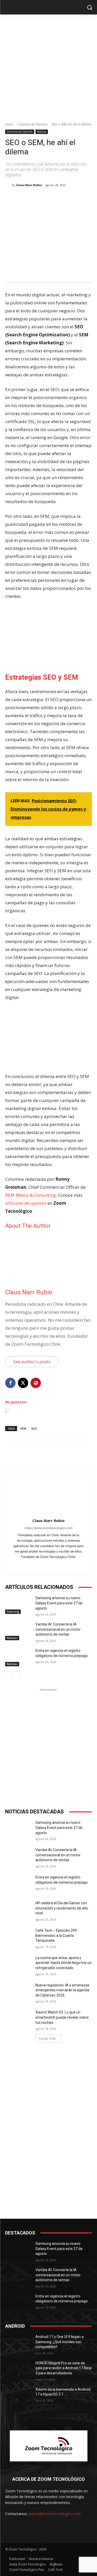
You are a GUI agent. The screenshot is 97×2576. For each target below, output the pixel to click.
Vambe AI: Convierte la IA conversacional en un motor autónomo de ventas (58, 1629)
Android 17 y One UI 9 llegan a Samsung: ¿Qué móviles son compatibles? (59, 2342)
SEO (34, 1428)
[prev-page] (8, 1675)
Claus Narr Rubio (29, 185)
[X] (39, 198)
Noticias (42, 132)
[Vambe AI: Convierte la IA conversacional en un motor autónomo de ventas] (18, 1631)
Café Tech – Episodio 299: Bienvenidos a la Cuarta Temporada (57, 1935)
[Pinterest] (50, 198)
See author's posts (32, 1362)
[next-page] (17, 1675)
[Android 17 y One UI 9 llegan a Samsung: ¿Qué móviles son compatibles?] (18, 2343)
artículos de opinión (26, 1203)
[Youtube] (58, 1565)
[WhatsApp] (62, 198)
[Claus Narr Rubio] (9, 185)
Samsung (13, 1612)
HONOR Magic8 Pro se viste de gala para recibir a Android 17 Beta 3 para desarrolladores (64, 2368)
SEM (23, 1428)
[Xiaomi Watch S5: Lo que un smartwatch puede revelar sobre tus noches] (18, 2019)
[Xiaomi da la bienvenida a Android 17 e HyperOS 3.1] (18, 2396)
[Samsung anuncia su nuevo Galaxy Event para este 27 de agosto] (18, 1605)
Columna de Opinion (32, 124)
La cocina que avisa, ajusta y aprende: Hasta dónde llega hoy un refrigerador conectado (64, 1963)
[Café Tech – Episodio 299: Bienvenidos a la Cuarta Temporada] (18, 1937)
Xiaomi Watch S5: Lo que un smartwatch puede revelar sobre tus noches (62, 2017)
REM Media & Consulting (31, 1195)
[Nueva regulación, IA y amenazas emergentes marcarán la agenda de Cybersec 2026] (18, 1992)
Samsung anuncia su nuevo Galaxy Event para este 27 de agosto (59, 1603)
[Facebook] (27, 198)
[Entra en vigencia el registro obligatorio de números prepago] (18, 1657)
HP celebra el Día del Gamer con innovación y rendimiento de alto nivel (62, 1908)
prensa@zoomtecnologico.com (55, 2514)
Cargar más (47, 2038)
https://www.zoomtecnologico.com (49, 1528)
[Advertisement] (48, 65)
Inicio (9, 124)
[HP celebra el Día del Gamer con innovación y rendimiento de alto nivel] (18, 1910)
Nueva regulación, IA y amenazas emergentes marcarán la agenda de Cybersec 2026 (62, 1990)
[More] (74, 198)
